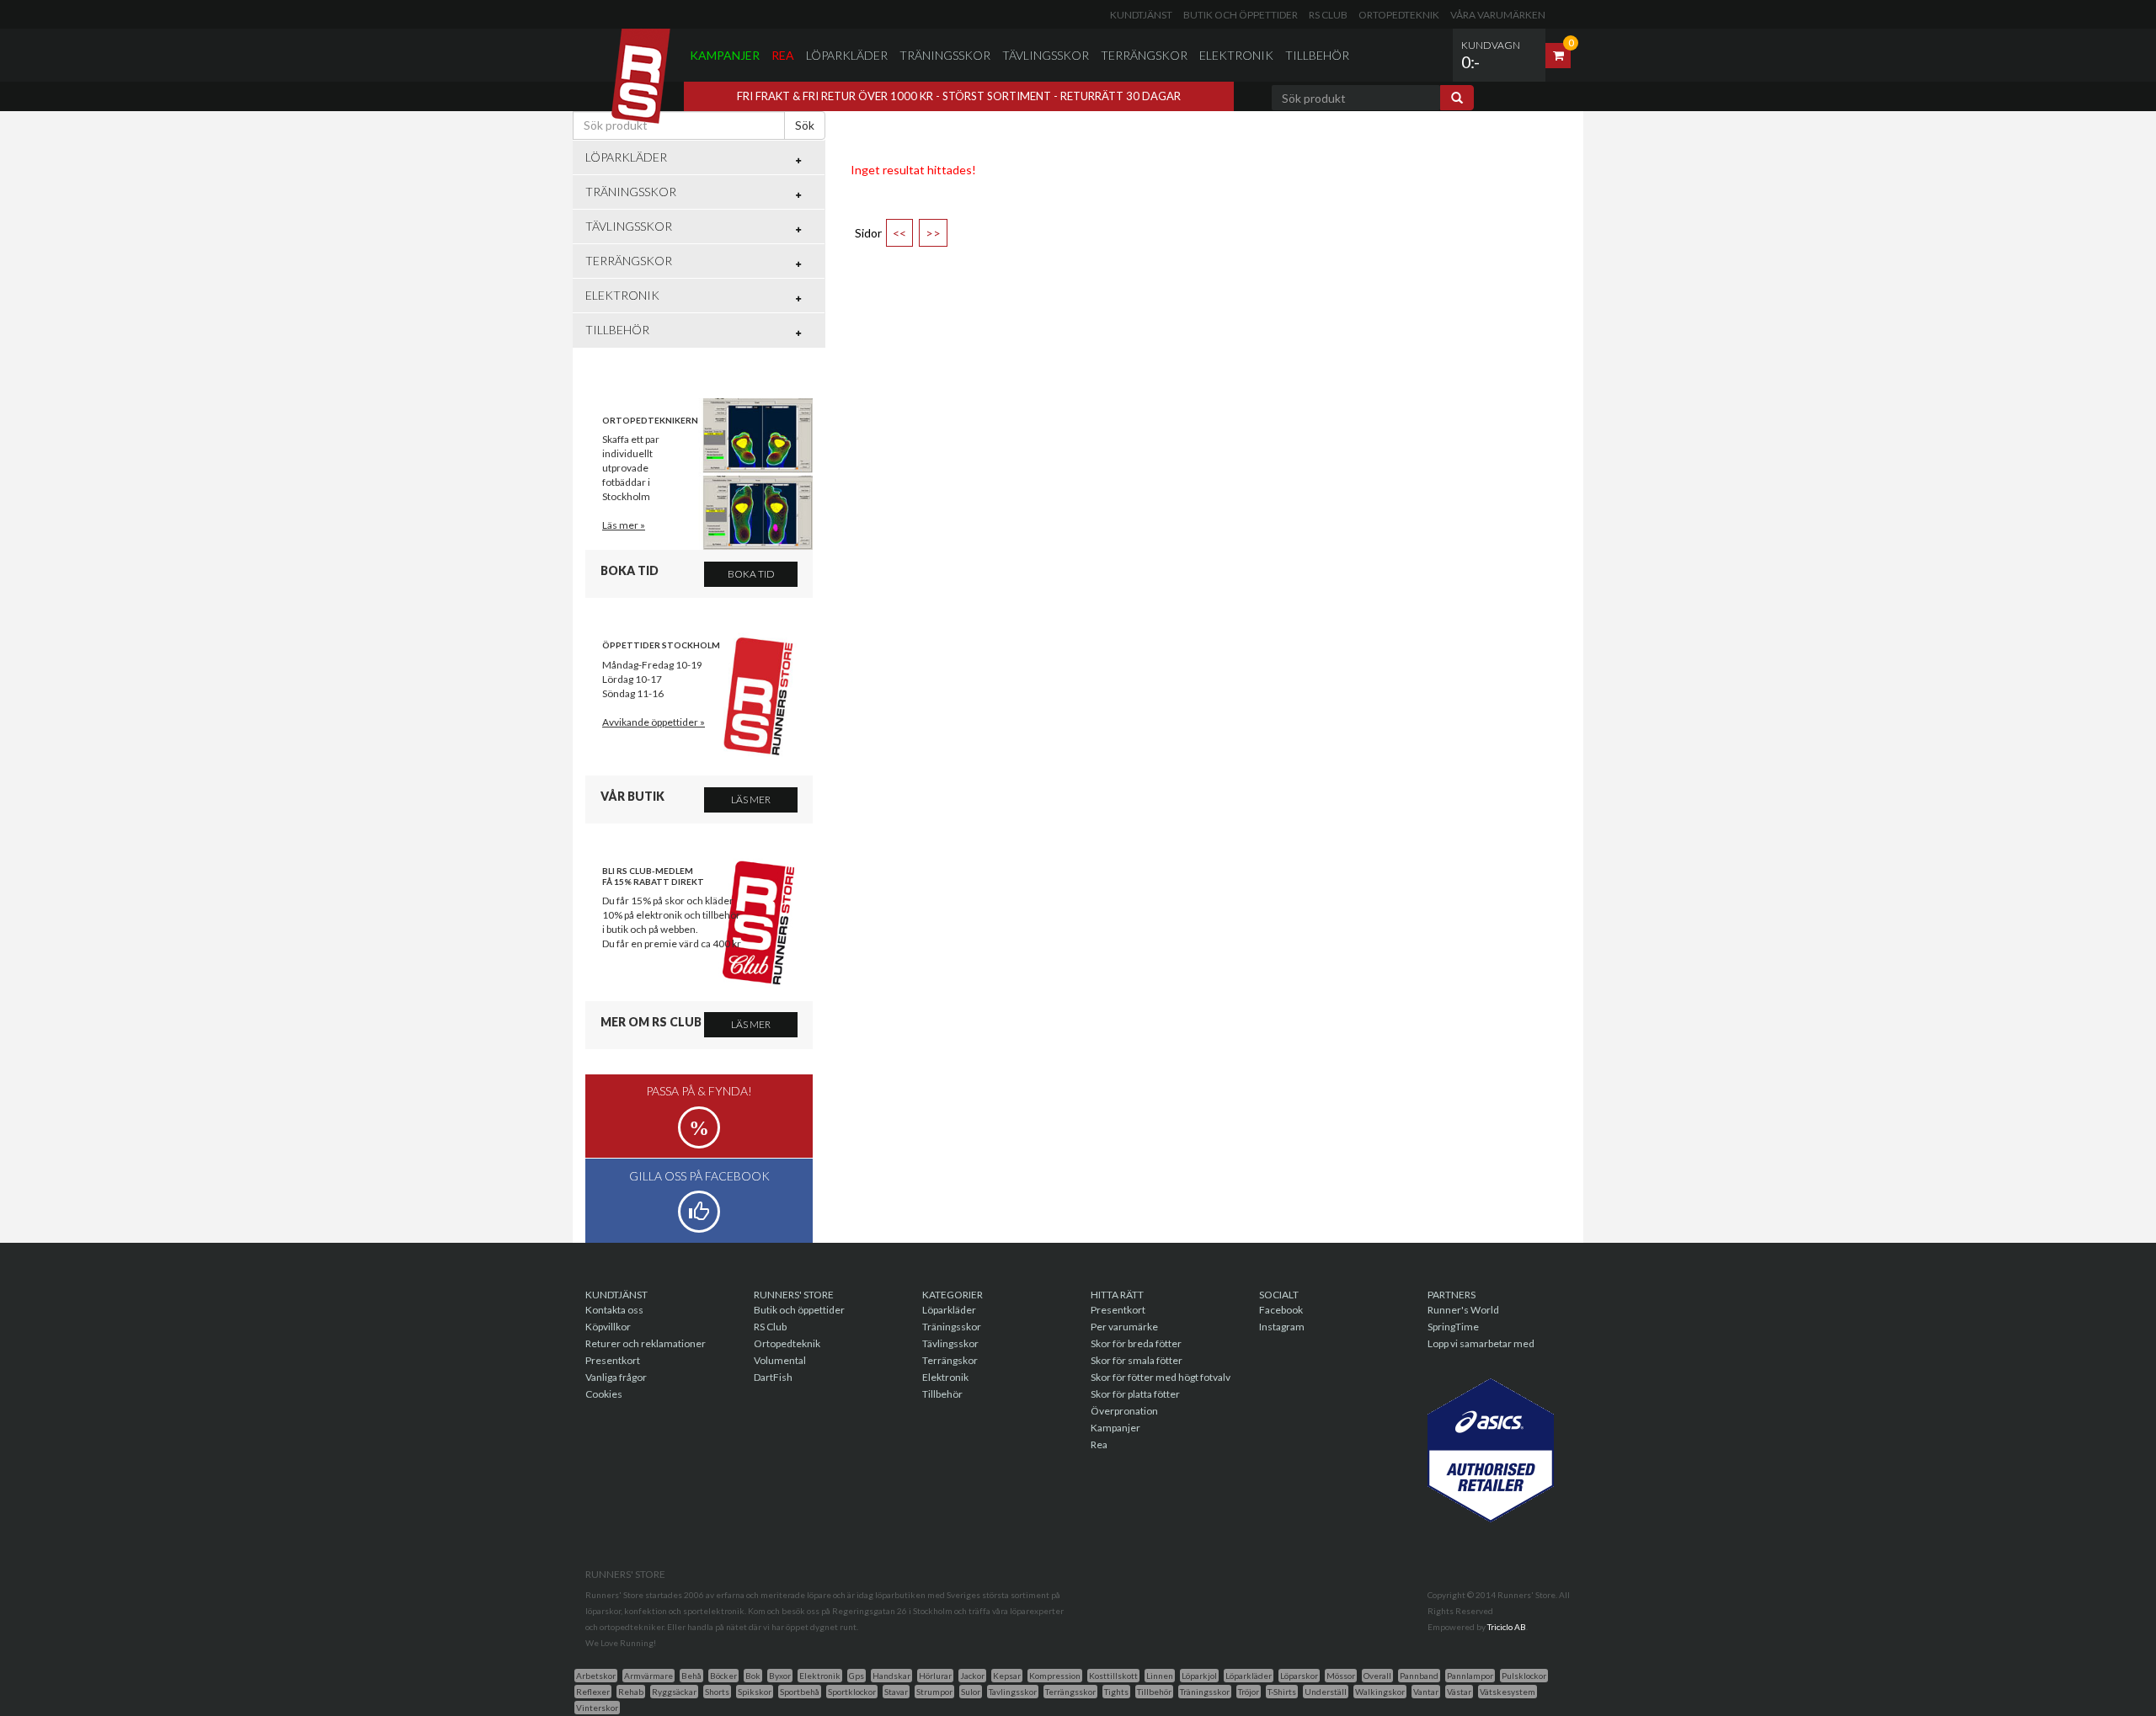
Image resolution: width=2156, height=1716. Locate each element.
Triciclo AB (1507, 1627)
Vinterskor (597, 1708)
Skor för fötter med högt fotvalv (1161, 1377)
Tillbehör (1317, 55)
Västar (1459, 1692)
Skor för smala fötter (1137, 1360)
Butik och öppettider (1241, 15)
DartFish (773, 1377)
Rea (783, 55)
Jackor (972, 1676)
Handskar (891, 1676)
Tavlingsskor (1013, 1692)
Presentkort (613, 1360)
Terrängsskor (1070, 1692)
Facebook (1281, 1310)
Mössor (1341, 1676)
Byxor (780, 1676)
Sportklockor (852, 1692)
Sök (805, 125)
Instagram (1282, 1327)
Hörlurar (935, 1676)
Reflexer (593, 1692)
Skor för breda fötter (1136, 1343)
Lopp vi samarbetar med (1481, 1343)
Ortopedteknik (1399, 15)
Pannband (1419, 1676)
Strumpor (934, 1692)
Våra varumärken (1498, 15)
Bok (753, 1676)
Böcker (723, 1676)
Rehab (631, 1692)
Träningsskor (945, 55)
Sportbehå (800, 1692)
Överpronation (1124, 1411)
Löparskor (1299, 1676)
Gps (857, 1676)
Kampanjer (725, 55)
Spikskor (755, 1692)
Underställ (1326, 1692)
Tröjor (1249, 1692)
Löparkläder (847, 55)
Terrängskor (1144, 55)
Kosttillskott (1113, 1676)
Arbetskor (596, 1676)
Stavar (896, 1692)
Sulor (971, 1692)
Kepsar (1007, 1676)
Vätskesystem (1508, 1692)
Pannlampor (1470, 1676)
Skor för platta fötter (1135, 1394)
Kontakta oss (614, 1310)
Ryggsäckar (674, 1692)
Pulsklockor (1524, 1676)
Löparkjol (1199, 1676)
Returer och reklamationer (646, 1343)
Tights (1116, 1692)
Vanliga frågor (616, 1377)
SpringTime (1453, 1327)
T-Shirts (1282, 1692)
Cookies (604, 1394)
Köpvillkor (608, 1327)
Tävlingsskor (1046, 55)
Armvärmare (648, 1676)
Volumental (780, 1360)
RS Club (1328, 15)
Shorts (717, 1692)
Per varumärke (1124, 1327)
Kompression (1055, 1676)
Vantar (1426, 1692)
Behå (691, 1676)
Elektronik (1236, 55)
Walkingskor (1380, 1692)
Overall (1377, 1676)
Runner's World (1463, 1310)
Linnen (1160, 1676)
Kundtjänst (1141, 15)
